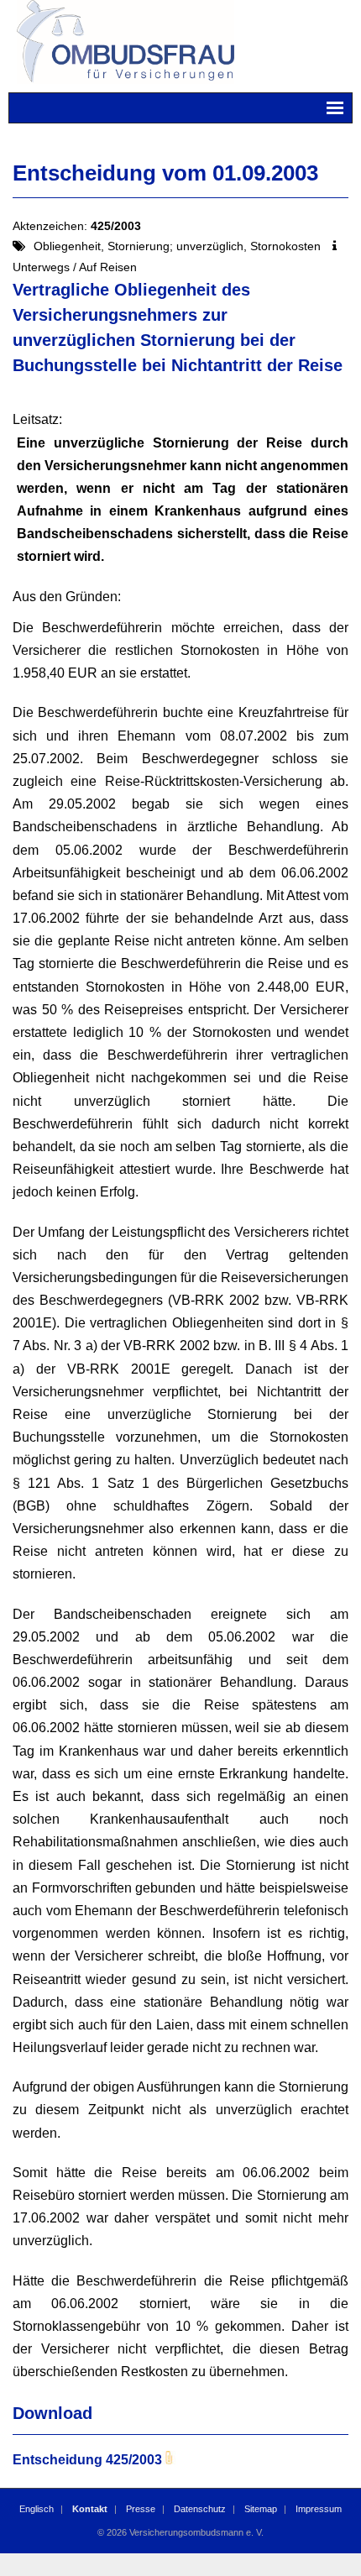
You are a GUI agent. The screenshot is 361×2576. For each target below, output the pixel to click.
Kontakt (90, 2509)
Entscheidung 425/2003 (87, 2460)
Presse (141, 2509)
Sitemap (261, 2509)
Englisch (37, 2509)
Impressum (319, 2509)
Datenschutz (200, 2509)
